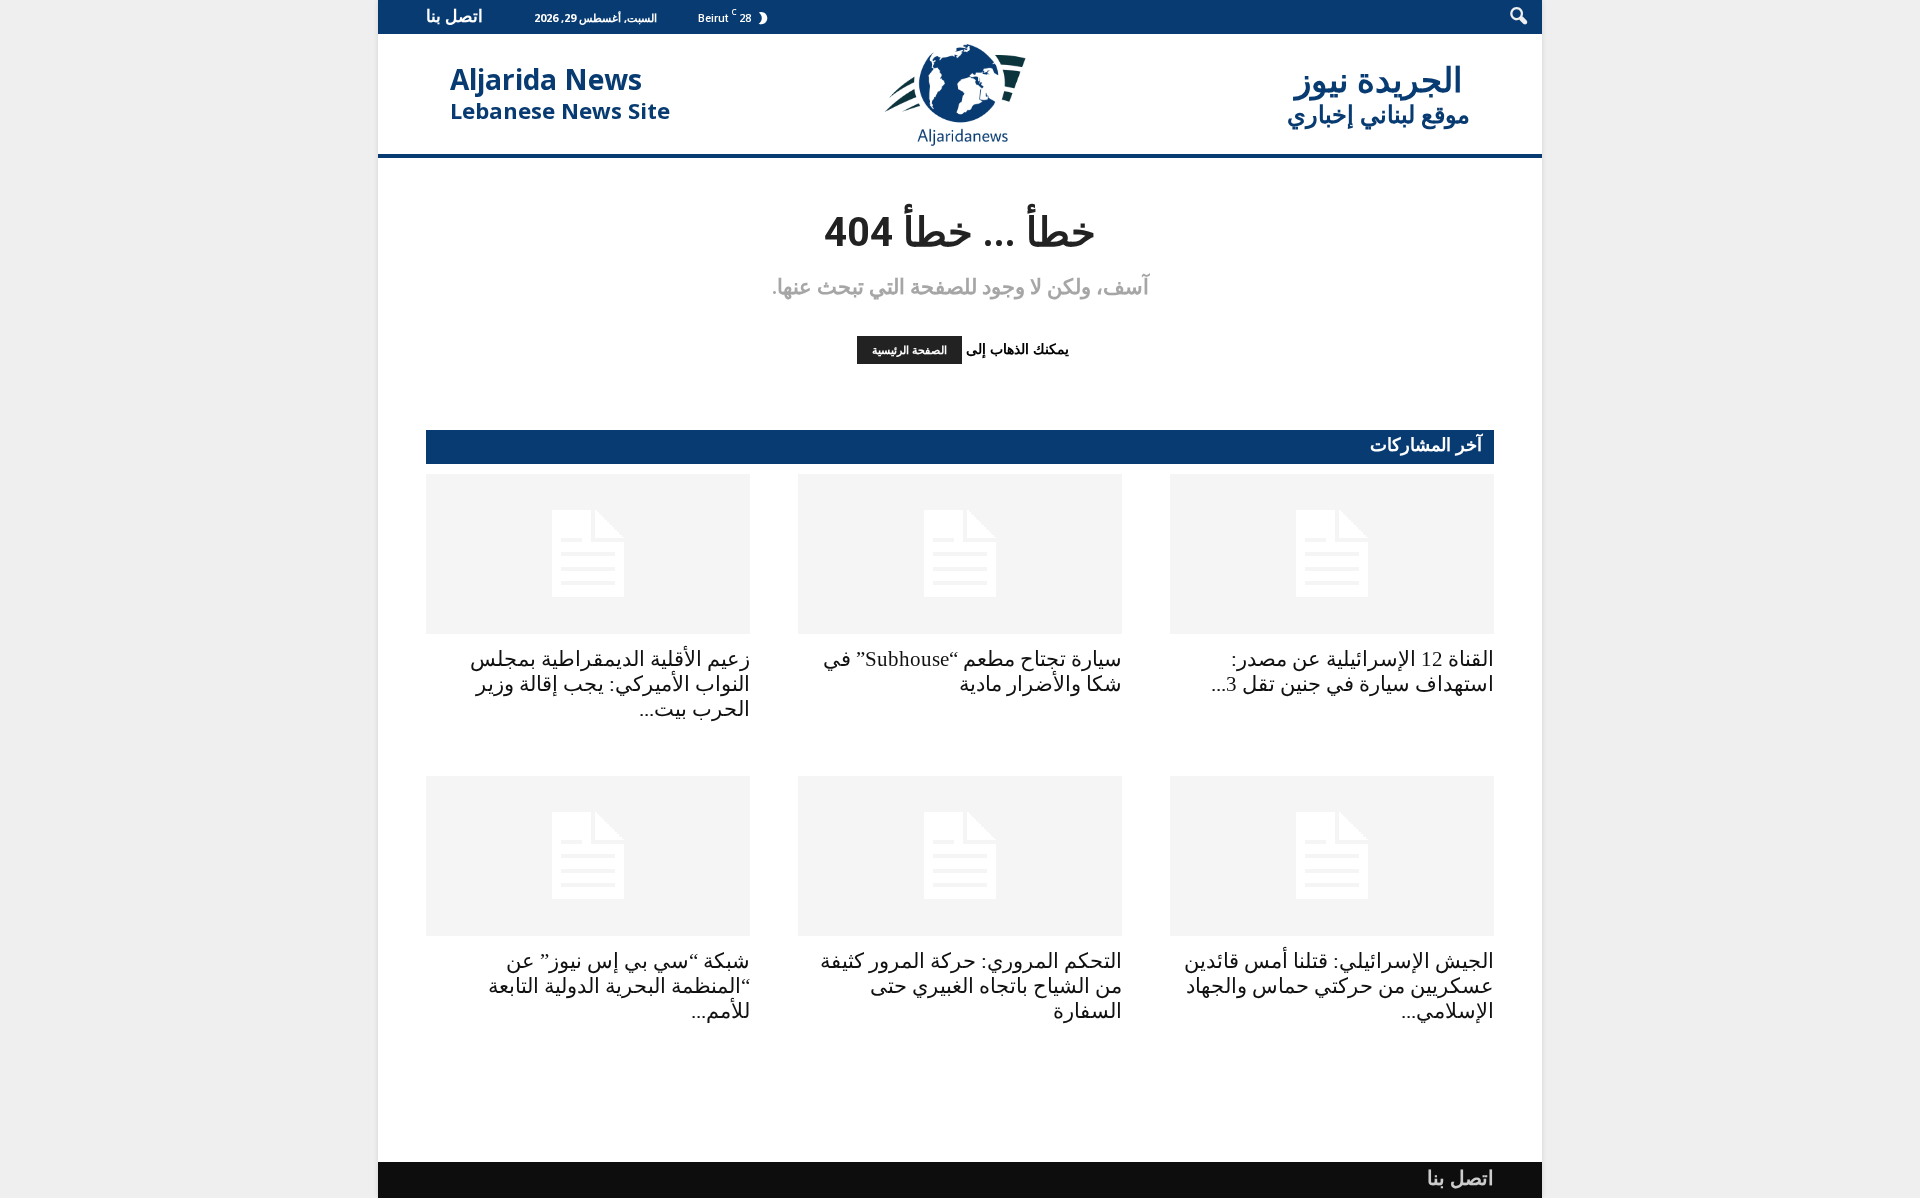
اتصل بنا (454, 15)
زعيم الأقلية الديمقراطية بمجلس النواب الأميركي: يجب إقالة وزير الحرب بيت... (610, 684)
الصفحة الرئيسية (909, 350)
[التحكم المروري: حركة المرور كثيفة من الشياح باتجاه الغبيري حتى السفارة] (960, 856)
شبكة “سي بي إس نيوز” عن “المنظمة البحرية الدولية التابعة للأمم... (619, 986)
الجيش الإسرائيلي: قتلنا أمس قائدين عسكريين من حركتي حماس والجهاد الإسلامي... (1339, 986)
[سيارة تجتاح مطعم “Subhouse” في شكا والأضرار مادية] (960, 554)
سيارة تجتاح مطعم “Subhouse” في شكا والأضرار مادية (972, 671)
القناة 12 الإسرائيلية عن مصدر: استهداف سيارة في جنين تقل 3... (1352, 671)
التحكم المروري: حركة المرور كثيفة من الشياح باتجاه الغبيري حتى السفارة (971, 986)
